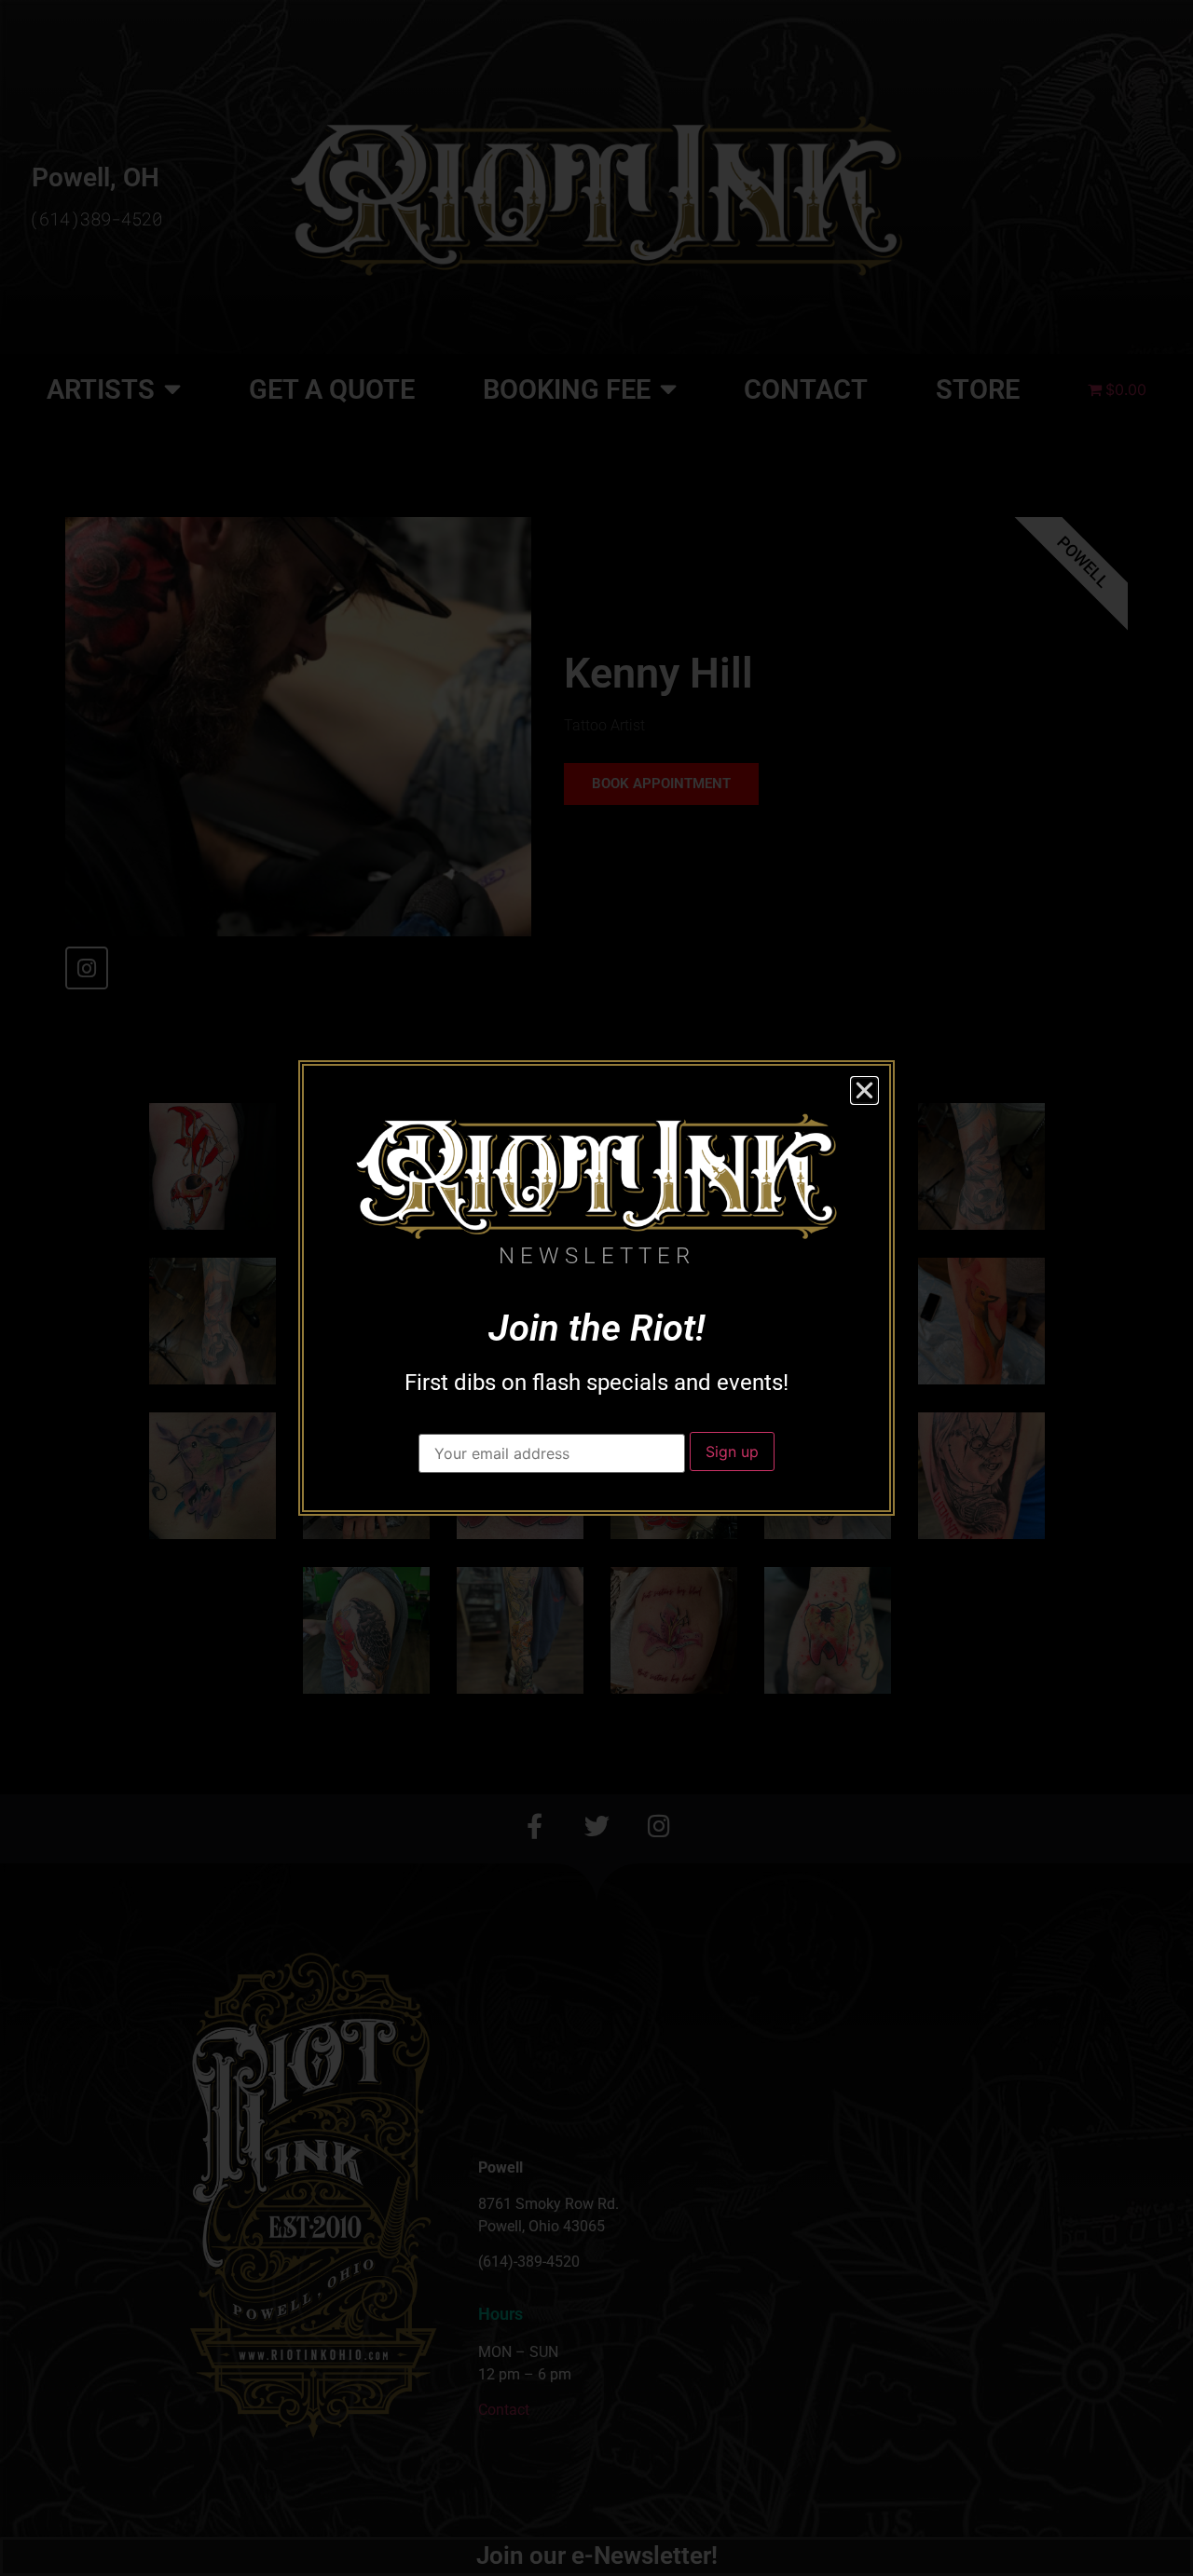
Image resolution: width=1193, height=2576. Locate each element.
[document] (596, 1288)
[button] (864, 1090)
